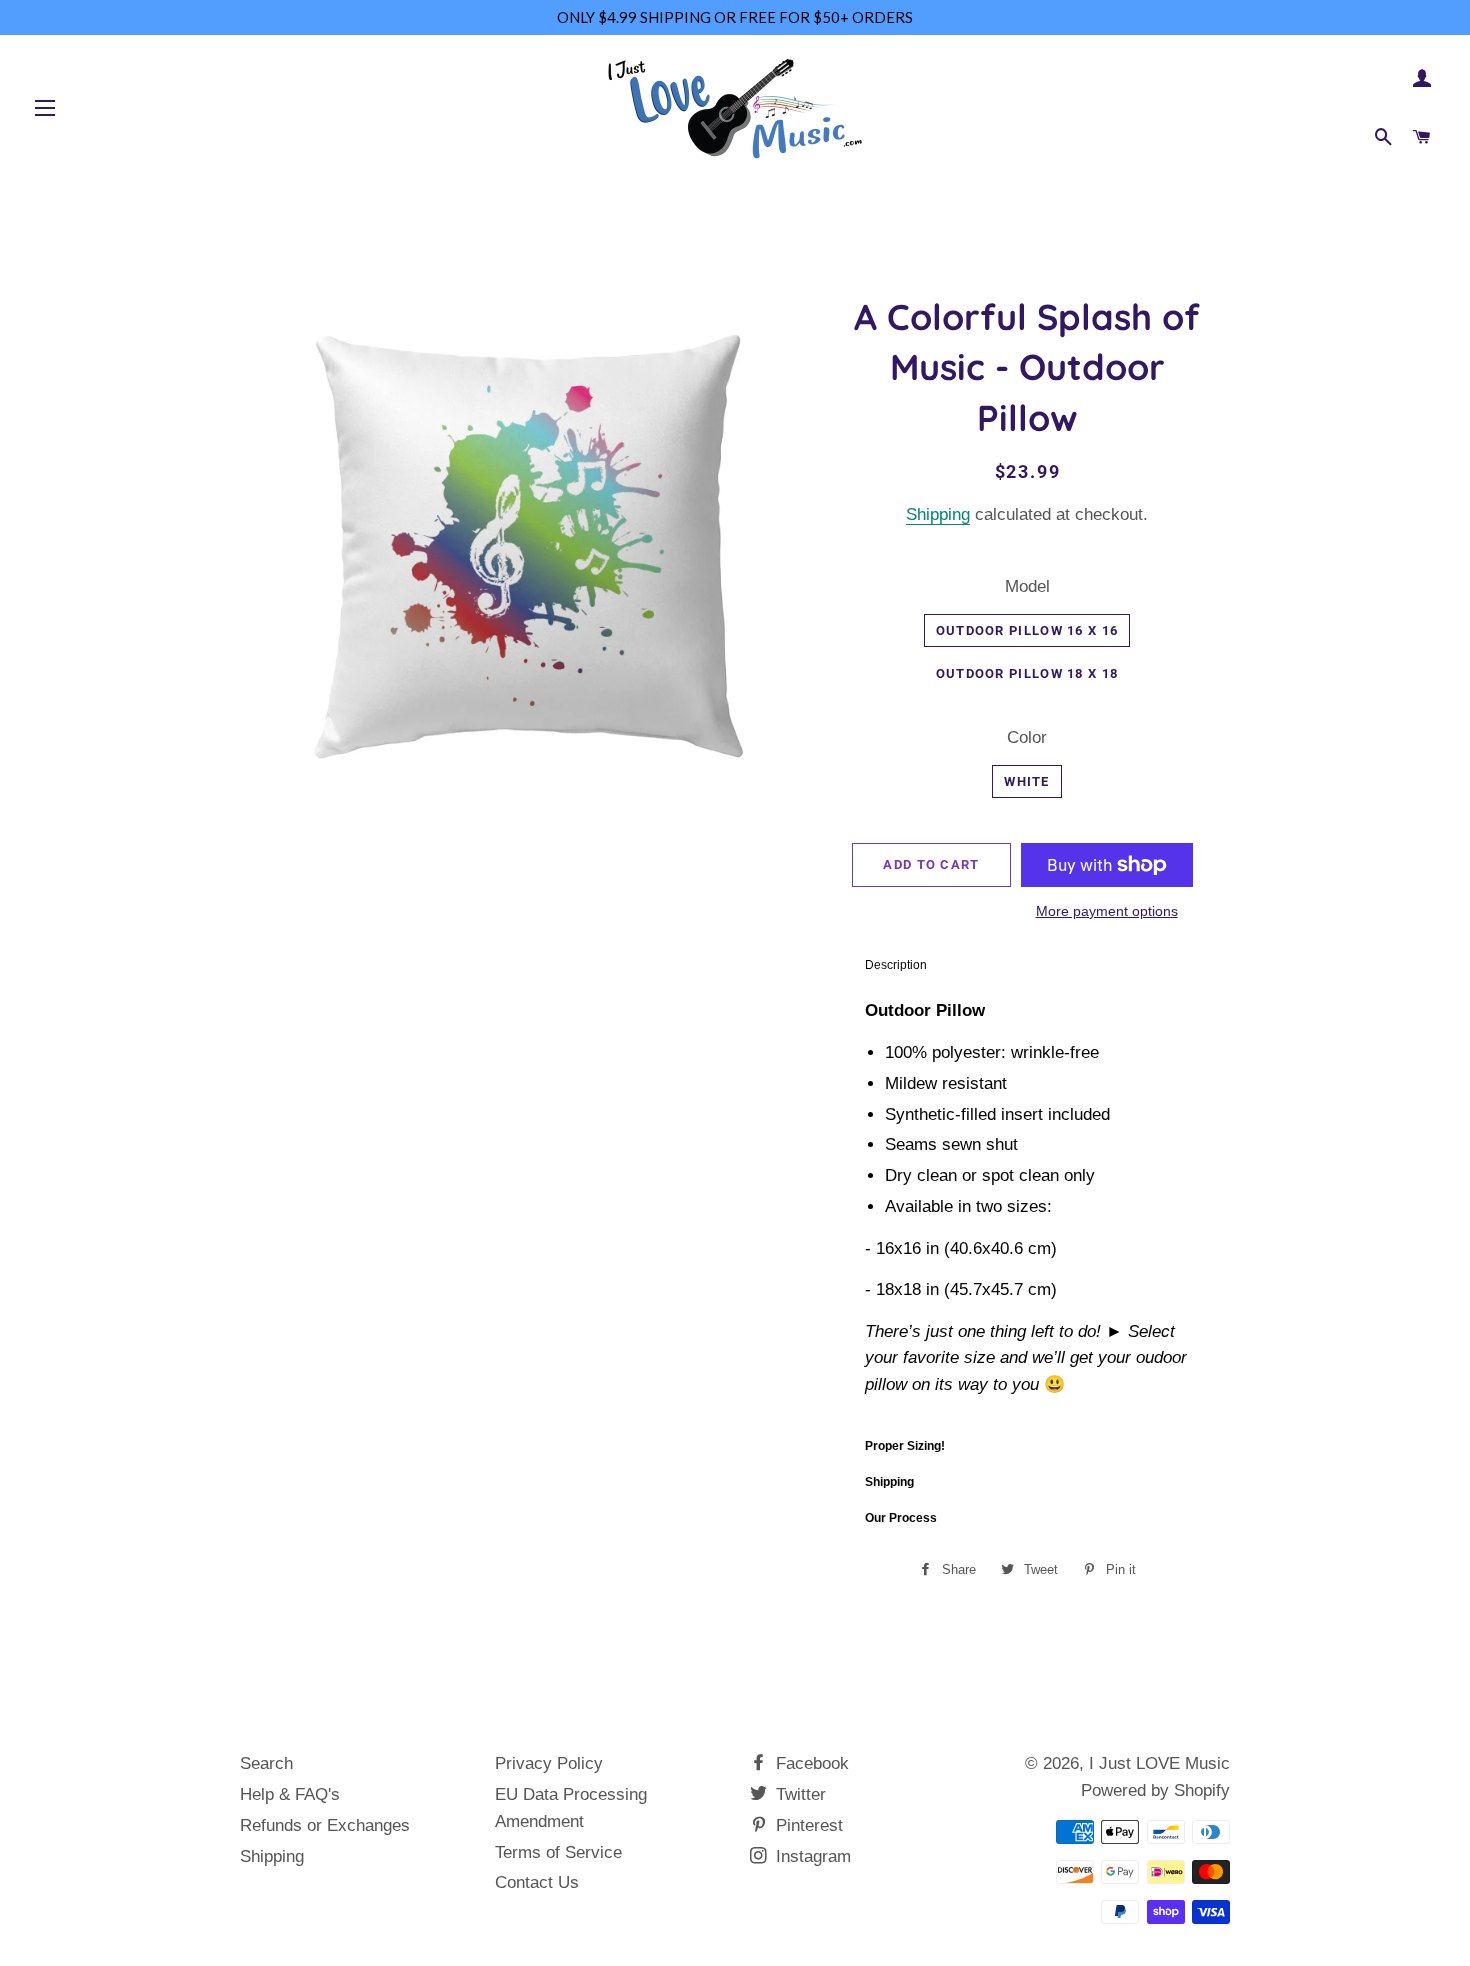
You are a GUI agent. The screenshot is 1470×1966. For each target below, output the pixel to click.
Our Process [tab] (901, 1518)
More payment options (1107, 911)
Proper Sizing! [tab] (905, 1446)
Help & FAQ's (290, 1794)
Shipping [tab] (889, 1482)
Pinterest (807, 1825)
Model (1027, 586)
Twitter (798, 1794)
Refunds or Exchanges (325, 1825)
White (1027, 781)
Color (1027, 737)
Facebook (810, 1763)
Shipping (938, 514)
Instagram (811, 1856)
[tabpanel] (1027, 1205)
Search (266, 1763)
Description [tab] (896, 965)
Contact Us (537, 1882)
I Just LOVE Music (1159, 1763)
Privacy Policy (549, 1763)
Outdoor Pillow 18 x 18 (1027, 673)
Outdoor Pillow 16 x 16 (1027, 630)
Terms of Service (558, 1852)
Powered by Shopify (1155, 1790)
